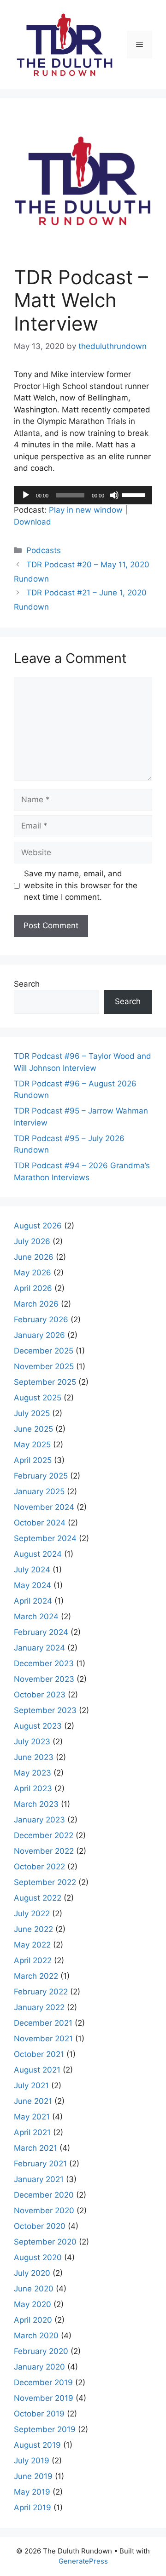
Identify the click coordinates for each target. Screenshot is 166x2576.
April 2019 (33, 2507)
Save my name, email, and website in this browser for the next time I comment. (81, 885)
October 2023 (40, 1695)
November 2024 (44, 1507)
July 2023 (32, 1742)
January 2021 (39, 2179)
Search (27, 984)
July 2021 (31, 2085)
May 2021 (32, 2117)
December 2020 (44, 2195)
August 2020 (38, 2257)
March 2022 (36, 1976)
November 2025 (44, 1366)
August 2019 (37, 2445)
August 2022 (38, 1898)
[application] (83, 495)
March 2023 (36, 1804)
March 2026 (36, 1304)
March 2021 (36, 2148)
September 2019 (45, 2429)
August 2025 (38, 1398)
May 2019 (32, 2492)
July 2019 (32, 2461)
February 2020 (41, 2351)
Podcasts (44, 550)
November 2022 (44, 1851)
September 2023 (45, 1710)
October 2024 (40, 1523)
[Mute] (114, 495)
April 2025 (33, 1460)
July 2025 (32, 1413)
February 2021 (40, 2164)
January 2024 (39, 1648)
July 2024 (32, 1570)
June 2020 (34, 2289)
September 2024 (45, 1538)
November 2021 (43, 2039)
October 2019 (39, 2414)
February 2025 (41, 1476)
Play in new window (86, 510)
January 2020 (39, 2367)
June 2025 (33, 1429)
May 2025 (32, 1445)
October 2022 (39, 1867)
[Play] (26, 495)
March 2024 (36, 1616)
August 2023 (38, 1726)
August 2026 (38, 1226)
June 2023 (34, 1757)
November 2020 (44, 2210)
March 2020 (36, 2336)
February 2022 (41, 1992)
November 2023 (44, 1679)
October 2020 (40, 2226)
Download (33, 522)
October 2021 (39, 2054)
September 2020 (45, 2242)
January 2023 (39, 1820)
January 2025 (39, 1491)
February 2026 (41, 1319)
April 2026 (33, 1288)
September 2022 (45, 1882)
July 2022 (32, 1913)
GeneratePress (83, 2561)
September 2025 (45, 1382)
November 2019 (44, 2398)
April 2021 (32, 2132)
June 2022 (33, 1929)
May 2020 (33, 2304)
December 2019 (43, 2382)
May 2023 (33, 1773)
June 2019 (33, 2476)
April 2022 (33, 1960)
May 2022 (32, 1945)
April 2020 (33, 2320)
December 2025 (44, 1351)
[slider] (135, 494)
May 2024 (33, 1585)
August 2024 (38, 1554)
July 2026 (32, 1241)
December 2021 (43, 2023)
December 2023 (44, 1663)
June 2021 (33, 2101)
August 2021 (37, 2070)
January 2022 (39, 2007)
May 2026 (33, 1273)
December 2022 (44, 1835)
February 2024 (41, 1632)
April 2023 (33, 1788)
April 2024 (33, 1601)
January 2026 (39, 1335)
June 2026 (34, 1257)
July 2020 (32, 2273)
